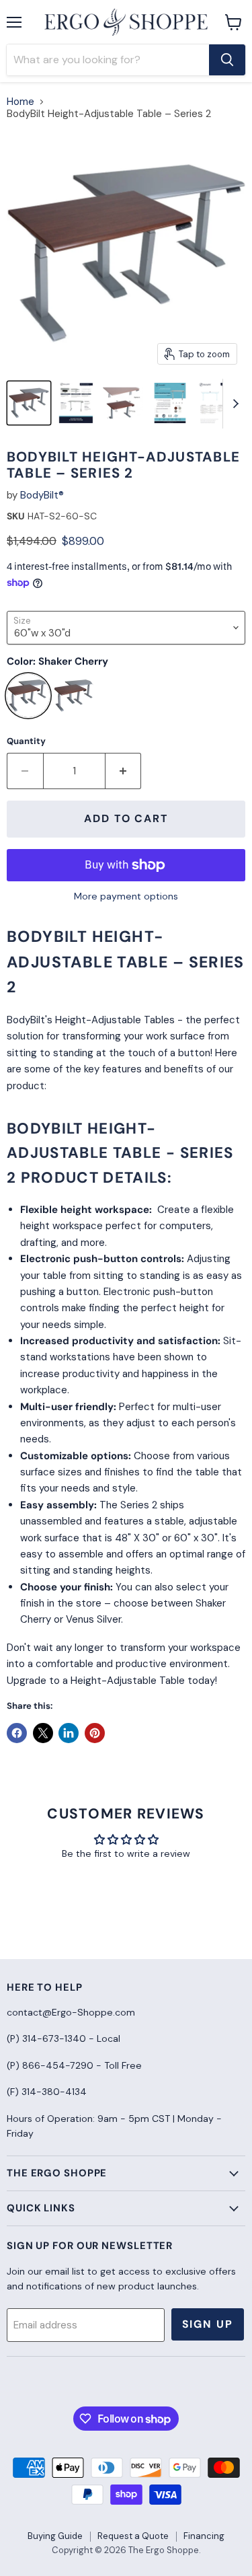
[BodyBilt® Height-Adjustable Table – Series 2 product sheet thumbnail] (170, 403)
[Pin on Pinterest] (95, 1733)
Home (20, 102)
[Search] (227, 60)
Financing (204, 2536)
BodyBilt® (42, 495)
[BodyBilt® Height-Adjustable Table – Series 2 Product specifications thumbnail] (217, 403)
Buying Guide (55, 2536)
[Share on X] (43, 1733)
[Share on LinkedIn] (69, 1733)
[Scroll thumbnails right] (233, 404)
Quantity (26, 741)
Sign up (208, 2324)
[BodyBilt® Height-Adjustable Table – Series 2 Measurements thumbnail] (123, 403)
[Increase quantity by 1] (124, 771)
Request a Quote (133, 2536)
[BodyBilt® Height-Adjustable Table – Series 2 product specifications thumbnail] (76, 403)
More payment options (126, 896)
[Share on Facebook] (17, 1733)
